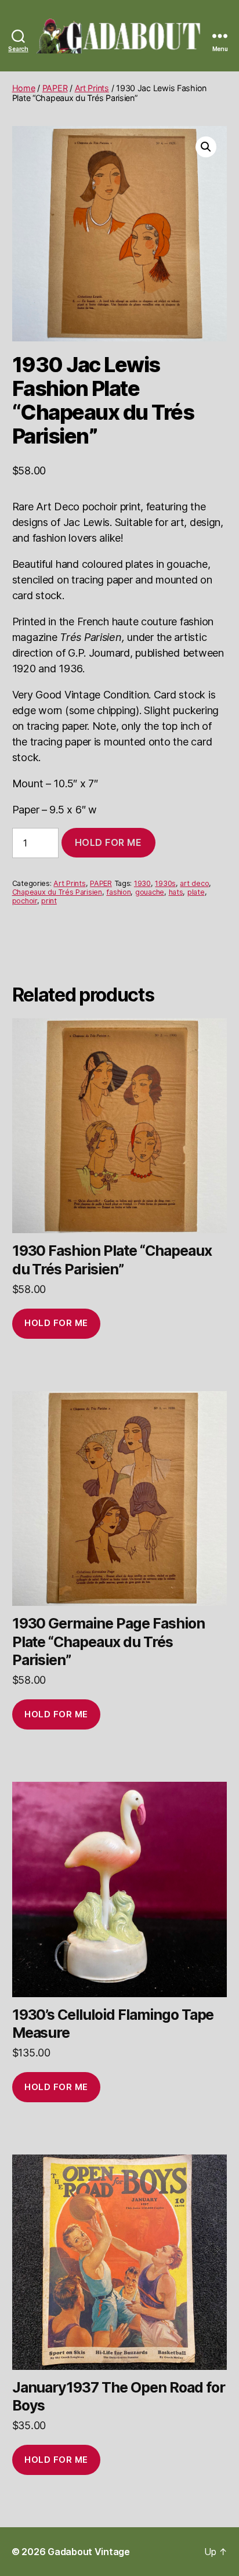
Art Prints (92, 88)
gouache (150, 892)
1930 (142, 883)
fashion (118, 892)
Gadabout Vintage (89, 2552)
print (49, 901)
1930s (165, 883)
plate (196, 892)
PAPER (55, 88)
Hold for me (108, 842)
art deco (194, 883)
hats (176, 892)
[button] (206, 147)
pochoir (25, 901)
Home (24, 88)
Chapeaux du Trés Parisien (57, 892)
